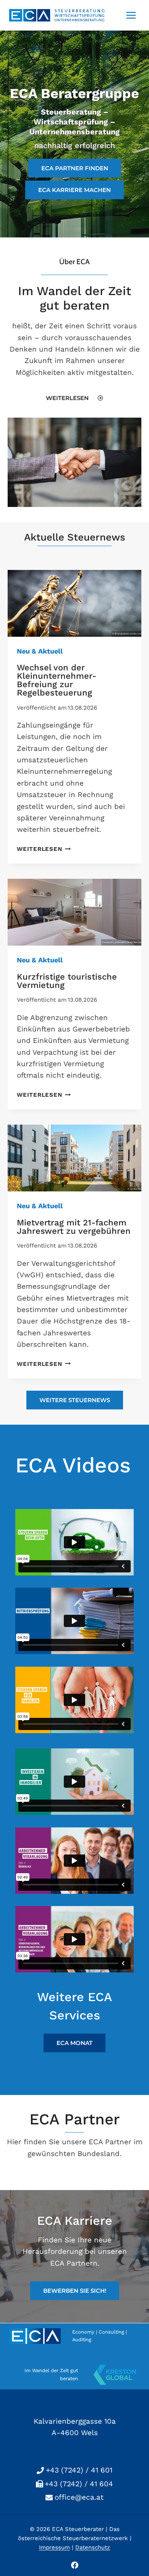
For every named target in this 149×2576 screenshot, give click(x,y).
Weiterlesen (42, 849)
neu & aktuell (40, 651)
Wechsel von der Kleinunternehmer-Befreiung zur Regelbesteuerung (57, 680)
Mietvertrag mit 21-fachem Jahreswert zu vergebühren (74, 1227)
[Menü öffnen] (131, 15)
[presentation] (74, 603)
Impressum (54, 2547)
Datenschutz (93, 2547)
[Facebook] (74, 2565)
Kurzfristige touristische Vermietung (67, 981)
